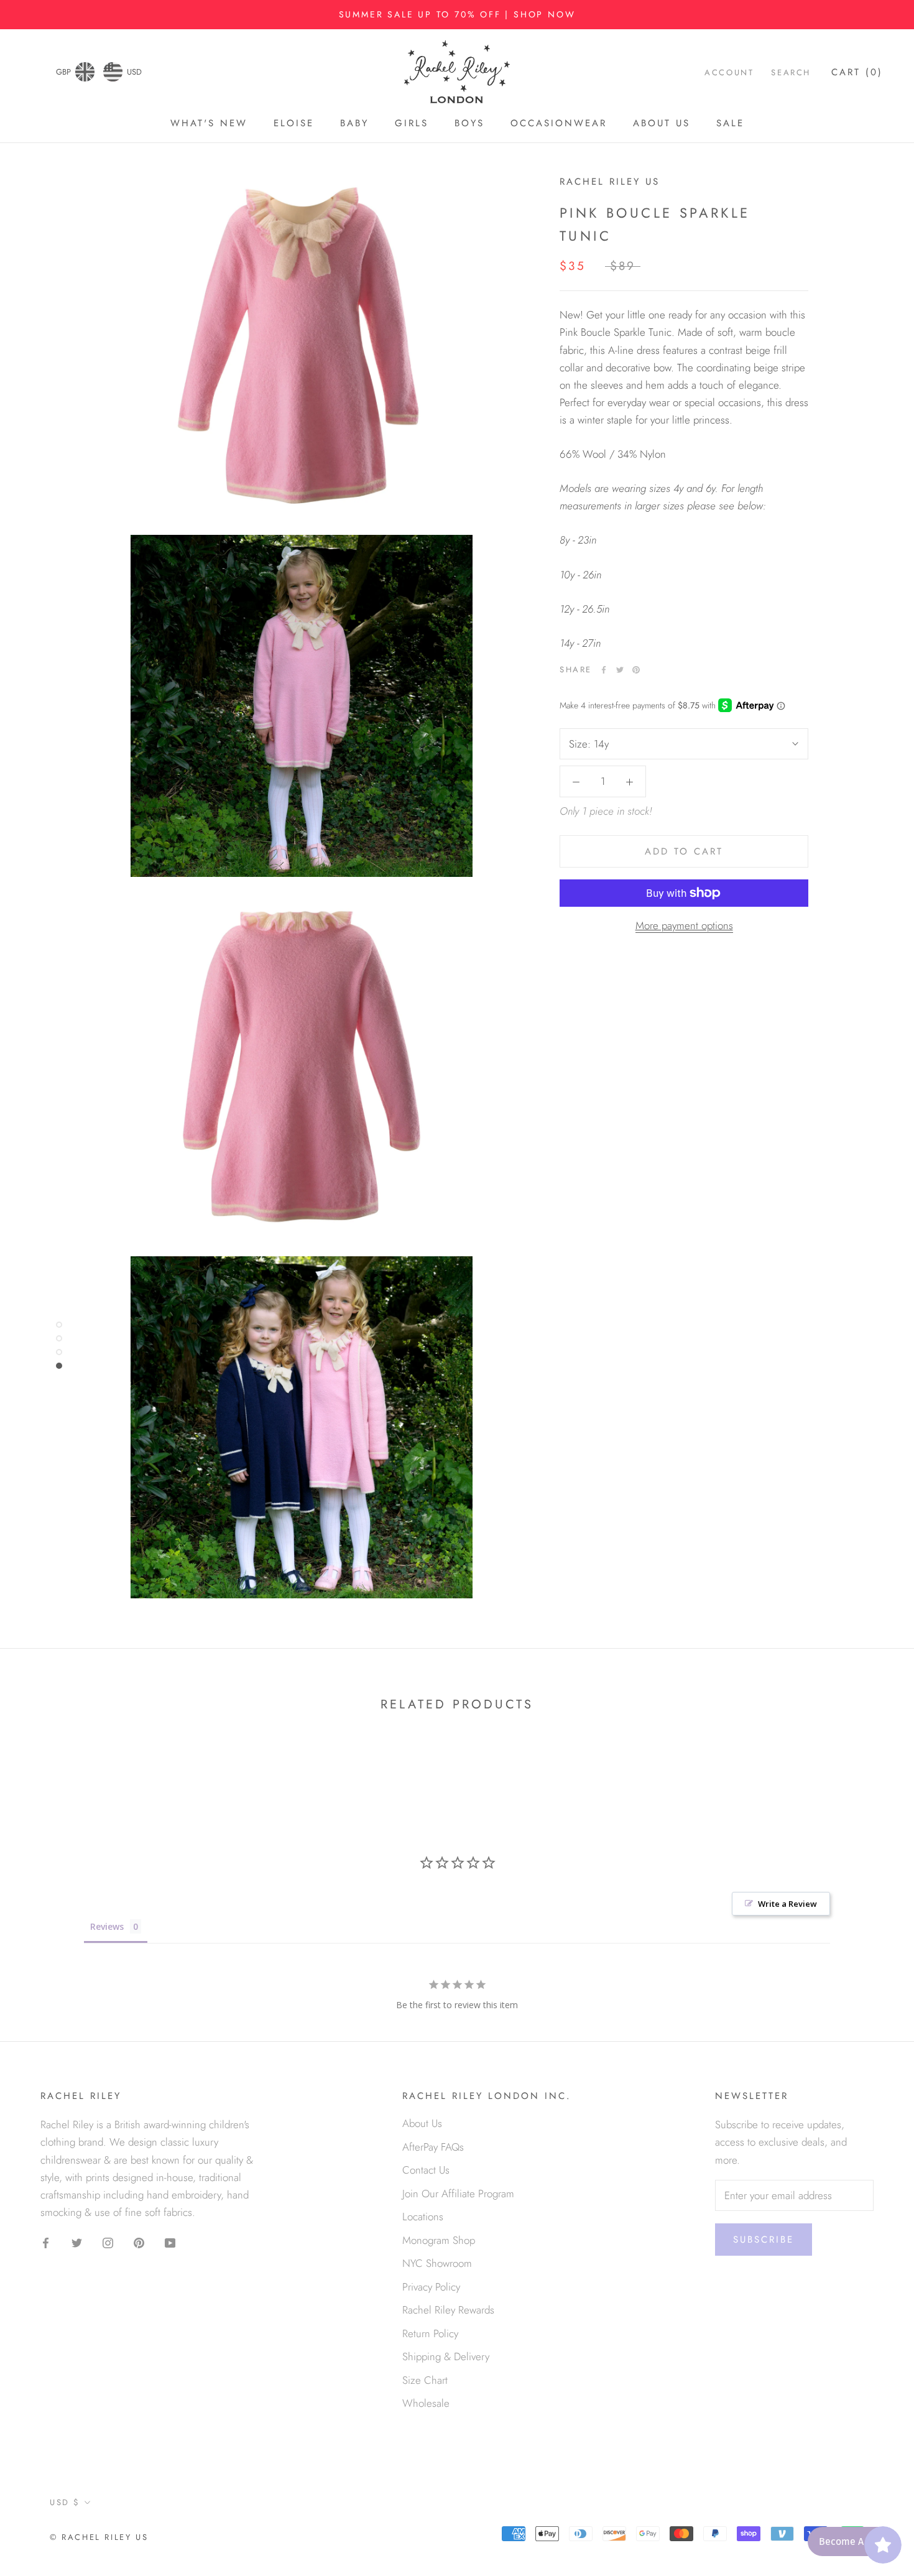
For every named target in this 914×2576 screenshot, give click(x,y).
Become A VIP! (851, 2541)
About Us (662, 124)
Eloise (294, 124)
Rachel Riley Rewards (448, 2310)
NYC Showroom (437, 2263)
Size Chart (425, 2380)
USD (134, 72)
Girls (412, 124)
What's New (209, 124)
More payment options (684, 925)
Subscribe (764, 2240)
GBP (63, 72)
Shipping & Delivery (446, 2356)
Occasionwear (559, 124)
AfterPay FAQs (433, 2147)
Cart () (857, 72)
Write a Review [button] (787, 1904)
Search (791, 72)
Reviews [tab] (107, 1926)
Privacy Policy (431, 2287)
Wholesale (426, 2403)
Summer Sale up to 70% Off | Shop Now (457, 14)
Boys (469, 124)
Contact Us (426, 2170)
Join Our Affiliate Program (458, 2194)
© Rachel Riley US (99, 2537)
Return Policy (430, 2333)
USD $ (65, 2502)
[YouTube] (170, 2242)
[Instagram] (108, 2242)
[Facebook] (604, 670)
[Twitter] (620, 670)
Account (729, 72)
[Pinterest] (636, 670)
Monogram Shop (439, 2240)
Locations (423, 2217)
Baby (354, 124)
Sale (730, 124)
